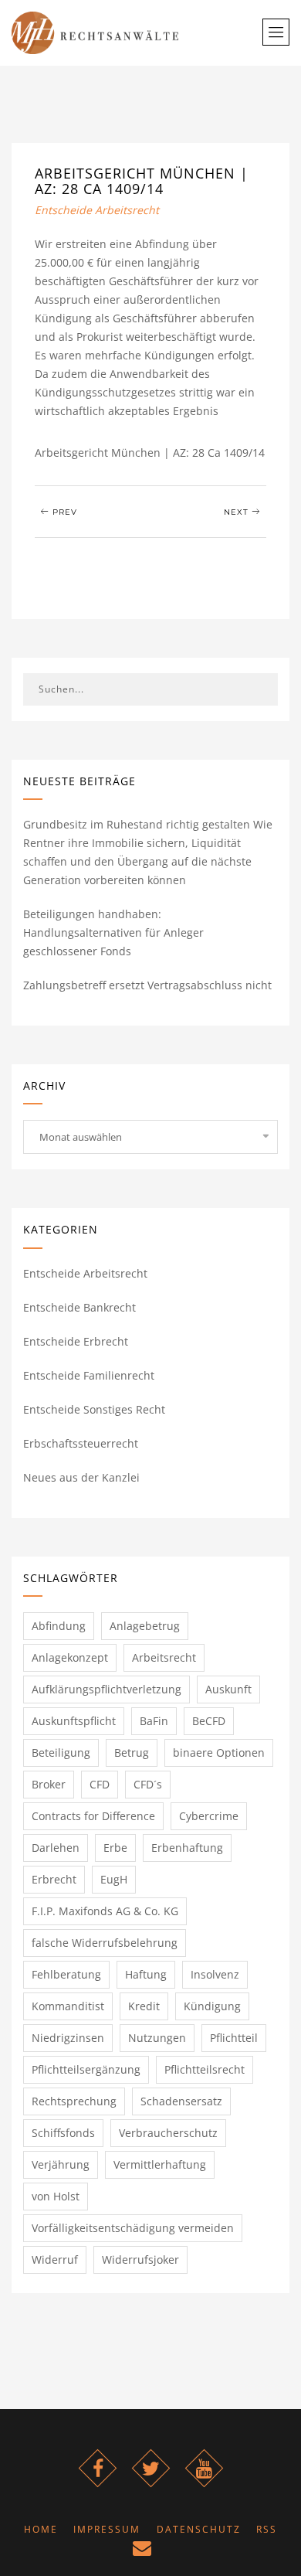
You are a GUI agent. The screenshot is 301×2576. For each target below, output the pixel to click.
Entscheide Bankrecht (79, 1307)
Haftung (146, 1974)
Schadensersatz (181, 2101)
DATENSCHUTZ (199, 2529)
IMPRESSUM (107, 2529)
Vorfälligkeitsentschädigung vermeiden (133, 2228)
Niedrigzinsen (68, 2038)
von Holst (56, 2196)
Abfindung (59, 1626)
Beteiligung (61, 1752)
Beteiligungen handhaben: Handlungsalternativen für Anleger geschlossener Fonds (113, 932)
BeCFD (209, 1721)
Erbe (115, 1848)
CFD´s (148, 1784)
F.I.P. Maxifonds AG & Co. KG (105, 1911)
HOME (41, 2529)
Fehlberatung (66, 1974)
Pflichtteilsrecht (205, 2069)
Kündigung (212, 2006)
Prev (63, 512)
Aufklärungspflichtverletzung (107, 1689)
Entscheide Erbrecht (76, 1341)
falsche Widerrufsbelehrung (105, 1943)
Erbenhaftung (187, 1848)
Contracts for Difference (93, 1816)
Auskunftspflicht (74, 1721)
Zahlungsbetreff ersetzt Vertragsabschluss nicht (147, 985)
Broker (49, 1784)
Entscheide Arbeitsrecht (97, 210)
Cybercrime (209, 1816)
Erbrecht (54, 1879)
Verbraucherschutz (168, 2133)
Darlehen (56, 1848)
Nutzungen (157, 2038)
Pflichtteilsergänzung (86, 2069)
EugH (114, 1879)
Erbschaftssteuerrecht (81, 1443)
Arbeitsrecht (164, 1657)
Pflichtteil (234, 2038)
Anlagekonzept (70, 1657)
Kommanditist (68, 2006)
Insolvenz (215, 1974)
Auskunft (228, 1689)
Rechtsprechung (74, 2101)
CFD (100, 1784)
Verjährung (61, 2164)
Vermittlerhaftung (160, 2164)
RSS (267, 2529)
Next (238, 512)
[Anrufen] (169, 2551)
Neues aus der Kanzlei (81, 1477)
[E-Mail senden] (143, 2551)
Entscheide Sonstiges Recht (94, 1409)
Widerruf (55, 2260)
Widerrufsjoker (140, 2260)
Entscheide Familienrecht (89, 1375)
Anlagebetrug (145, 1626)
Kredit (144, 2006)
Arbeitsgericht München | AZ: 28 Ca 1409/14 (142, 181)
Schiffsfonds (63, 2133)
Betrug (132, 1752)
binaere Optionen (219, 1752)
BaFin (154, 1721)
